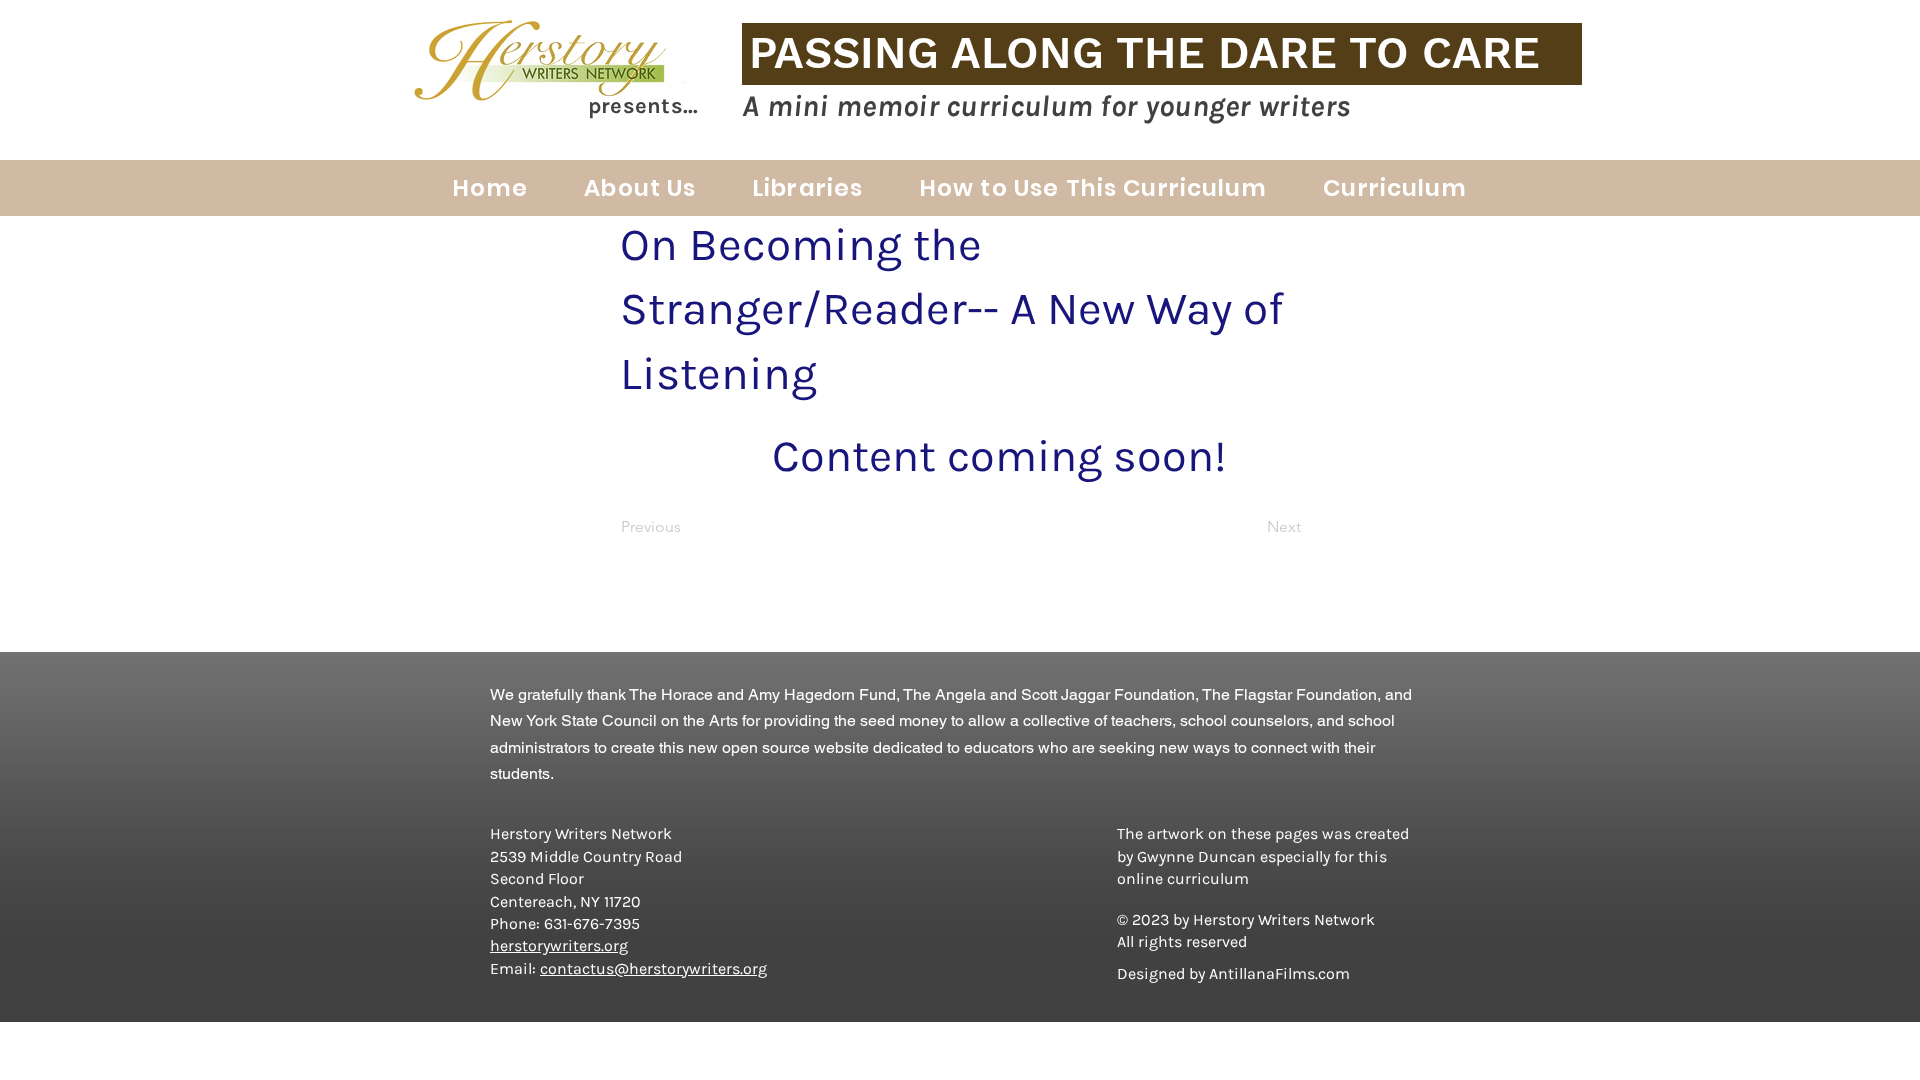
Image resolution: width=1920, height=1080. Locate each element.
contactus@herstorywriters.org (653, 968)
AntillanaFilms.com (1279, 973)
